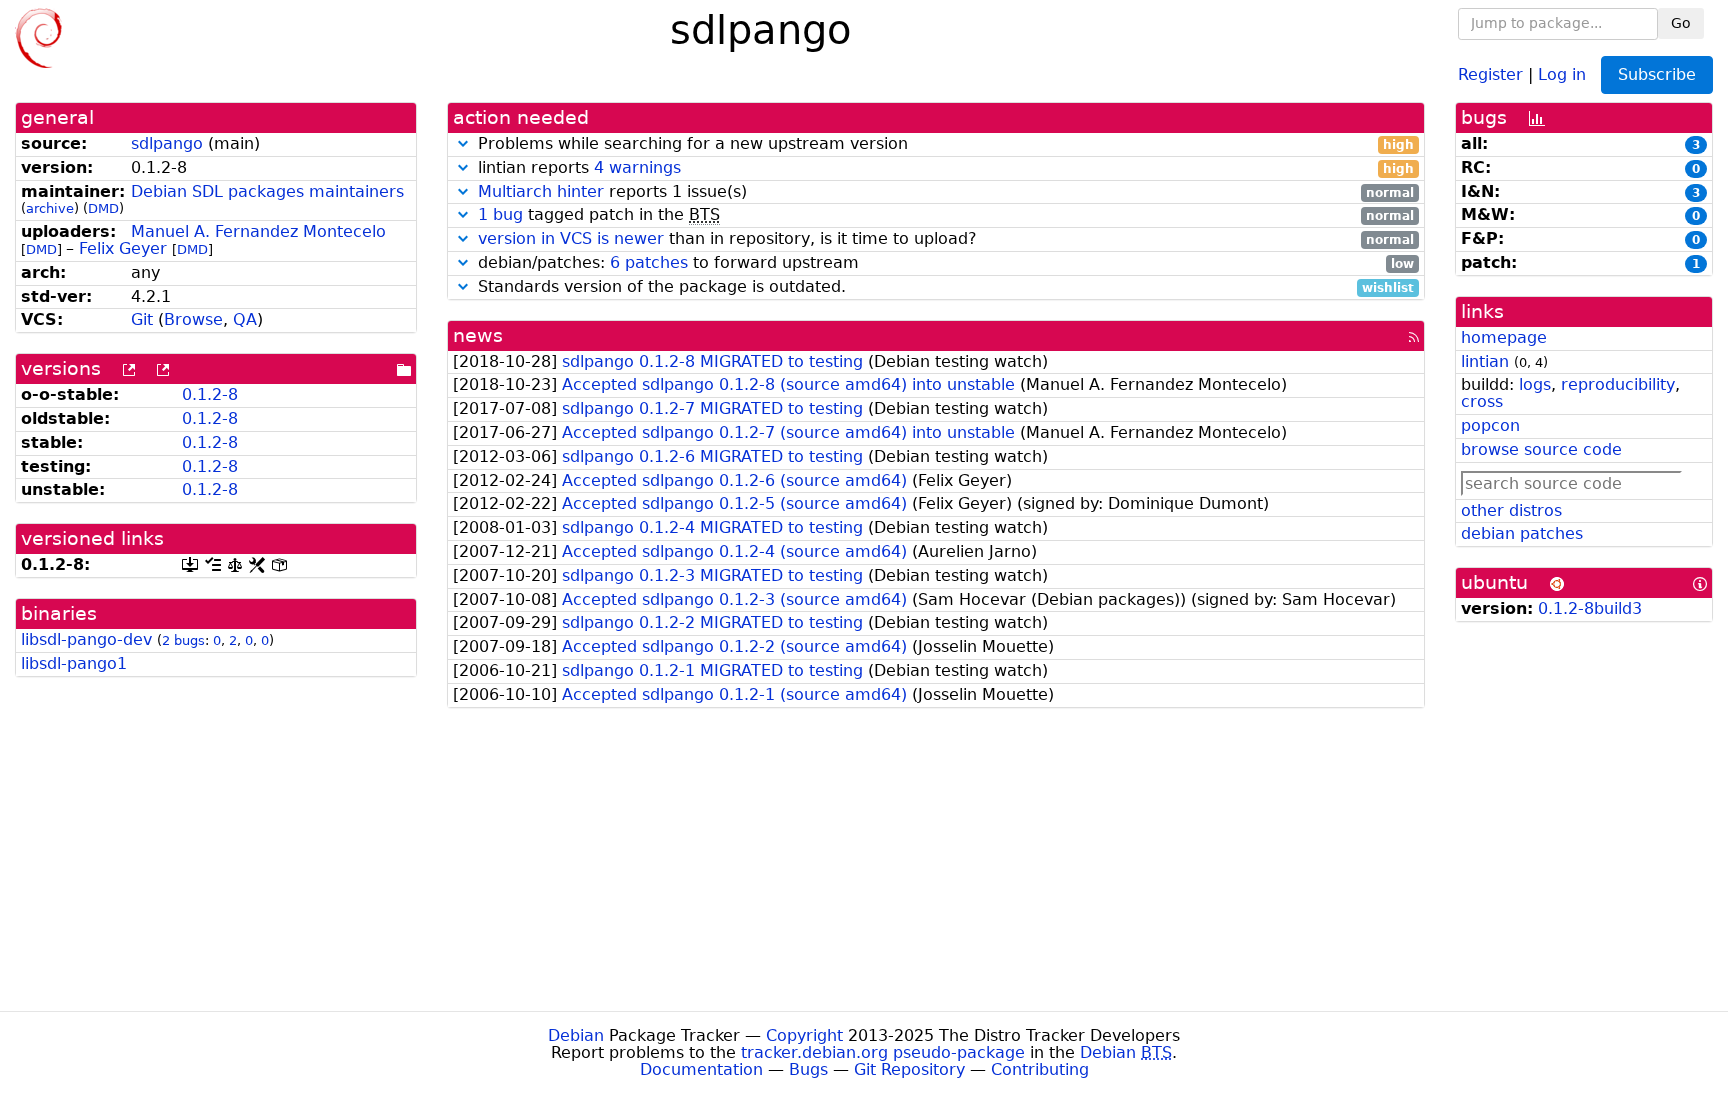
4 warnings (637, 167)
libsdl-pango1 (74, 663)
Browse (193, 319)
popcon (1490, 425)
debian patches (1522, 533)
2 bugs (183, 640)
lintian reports (943, 168)
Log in (1562, 73)
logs (1535, 384)
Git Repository (909, 1069)
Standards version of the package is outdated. (943, 287)
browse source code (1541, 449)
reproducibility (1618, 384)
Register (1490, 73)
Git (142, 319)
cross (1482, 401)
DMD (103, 208)
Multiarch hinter (541, 191)
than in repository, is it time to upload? (946, 239)
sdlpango (167, 143)
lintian (1485, 361)
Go (1681, 23)
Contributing (1040, 1069)
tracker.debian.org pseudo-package (883, 1052)
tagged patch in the (946, 215)
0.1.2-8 (210, 394)
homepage (1504, 337)
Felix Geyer (123, 248)
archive (50, 208)
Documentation (701, 1069)
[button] (463, 143)
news (478, 335)
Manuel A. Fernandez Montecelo (258, 231)
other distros (1511, 510)
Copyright (804, 1035)
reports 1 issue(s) (946, 192)
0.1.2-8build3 (1590, 608)
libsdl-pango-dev (86, 639)
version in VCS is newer (571, 238)
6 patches (649, 262)
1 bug (500, 214)
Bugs (808, 1069)
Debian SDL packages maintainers (267, 191)
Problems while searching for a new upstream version (943, 144)
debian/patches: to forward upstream (943, 263)
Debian (576, 1035)
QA (245, 319)
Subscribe (1657, 74)
